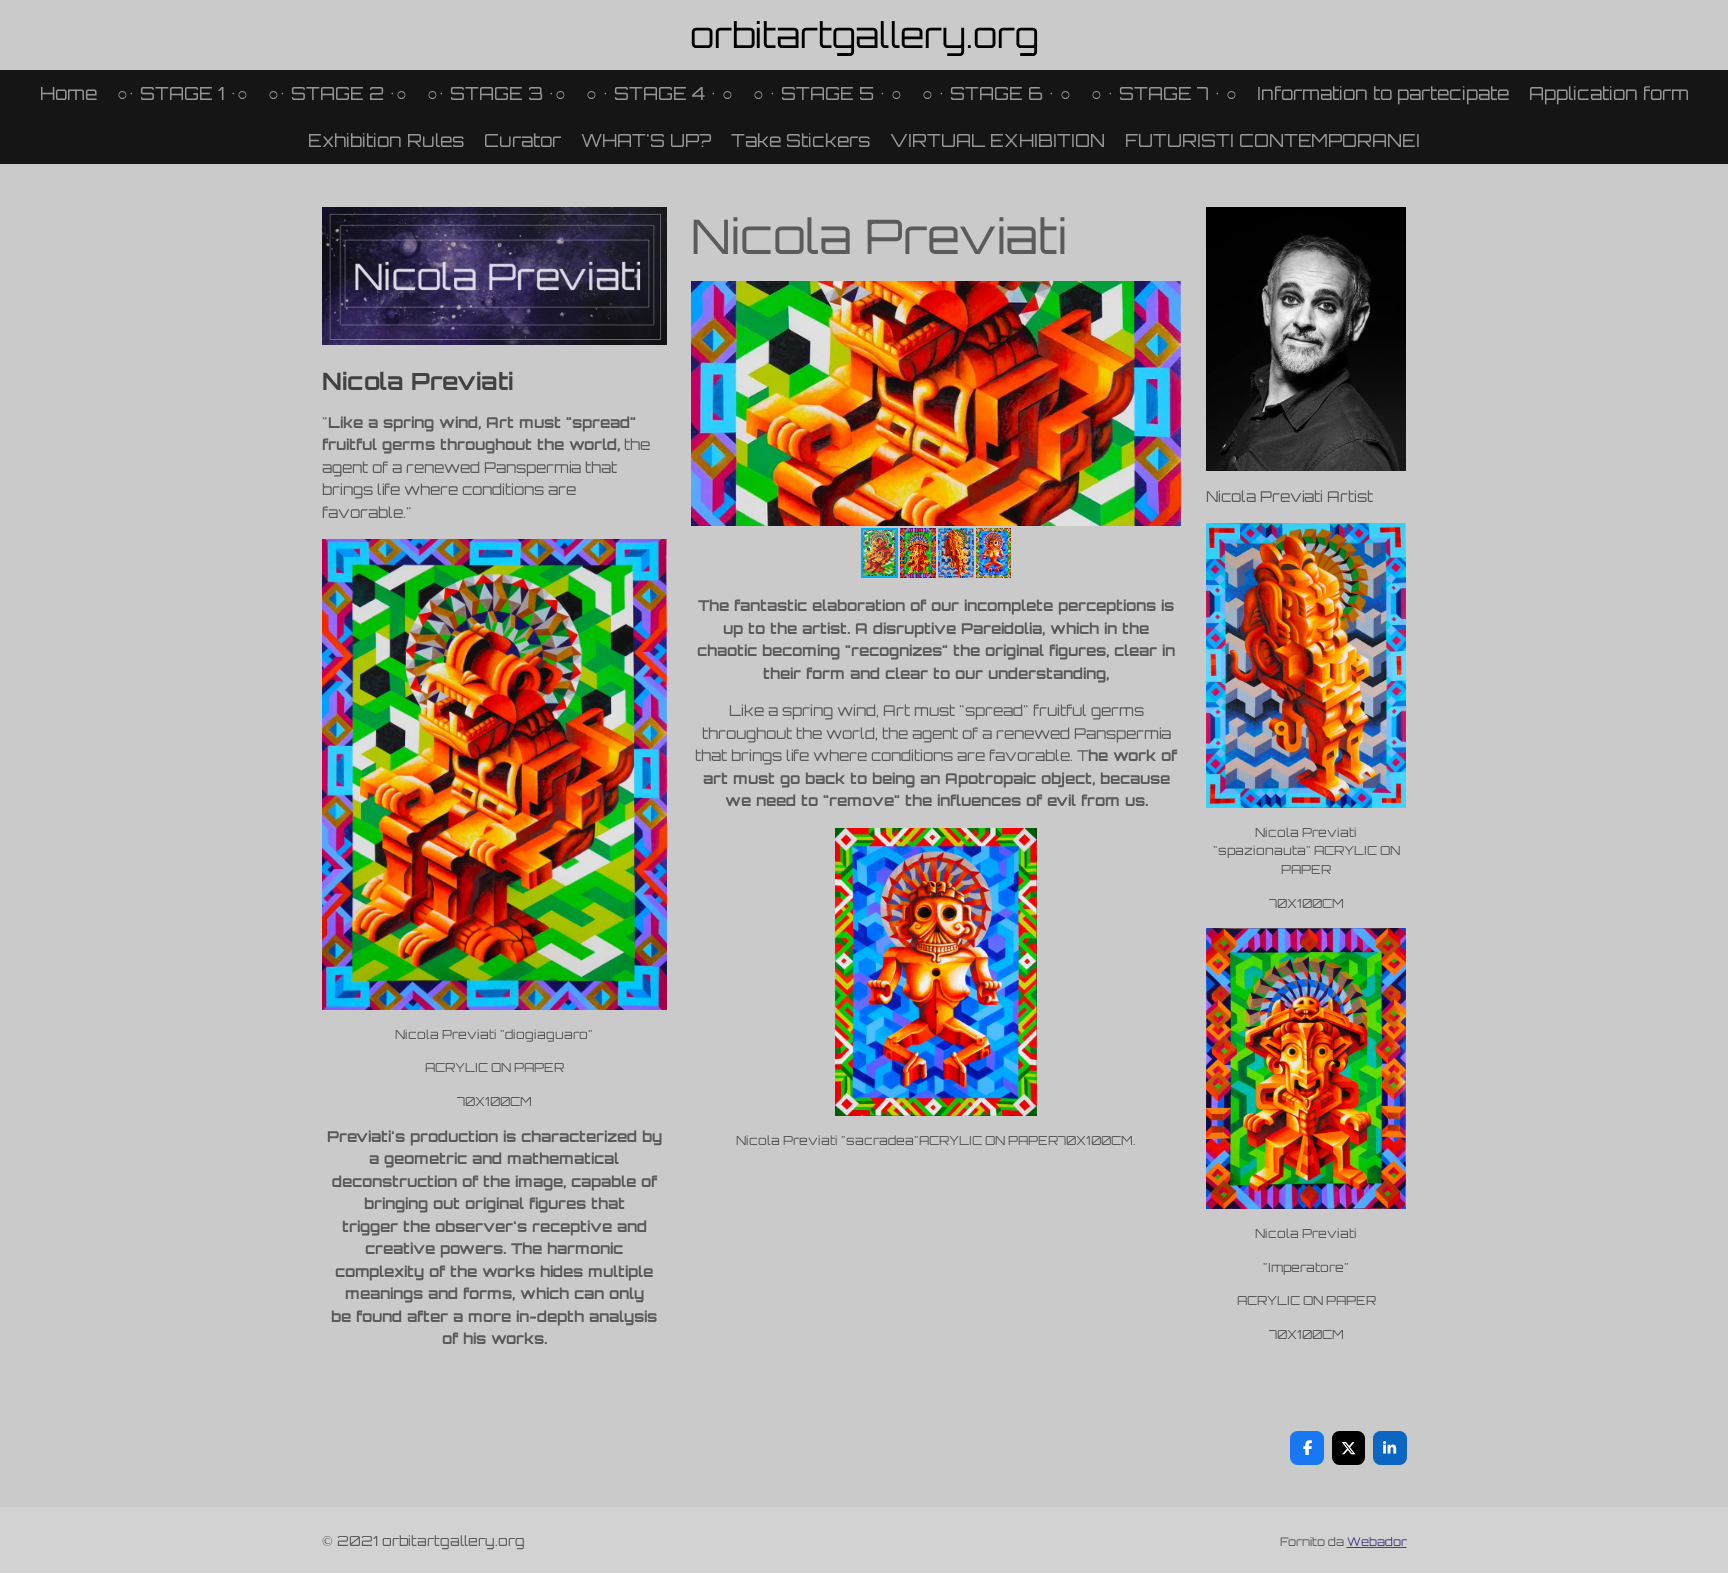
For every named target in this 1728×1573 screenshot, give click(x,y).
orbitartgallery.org (864, 35)
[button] (1163, 299)
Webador (1377, 1541)
